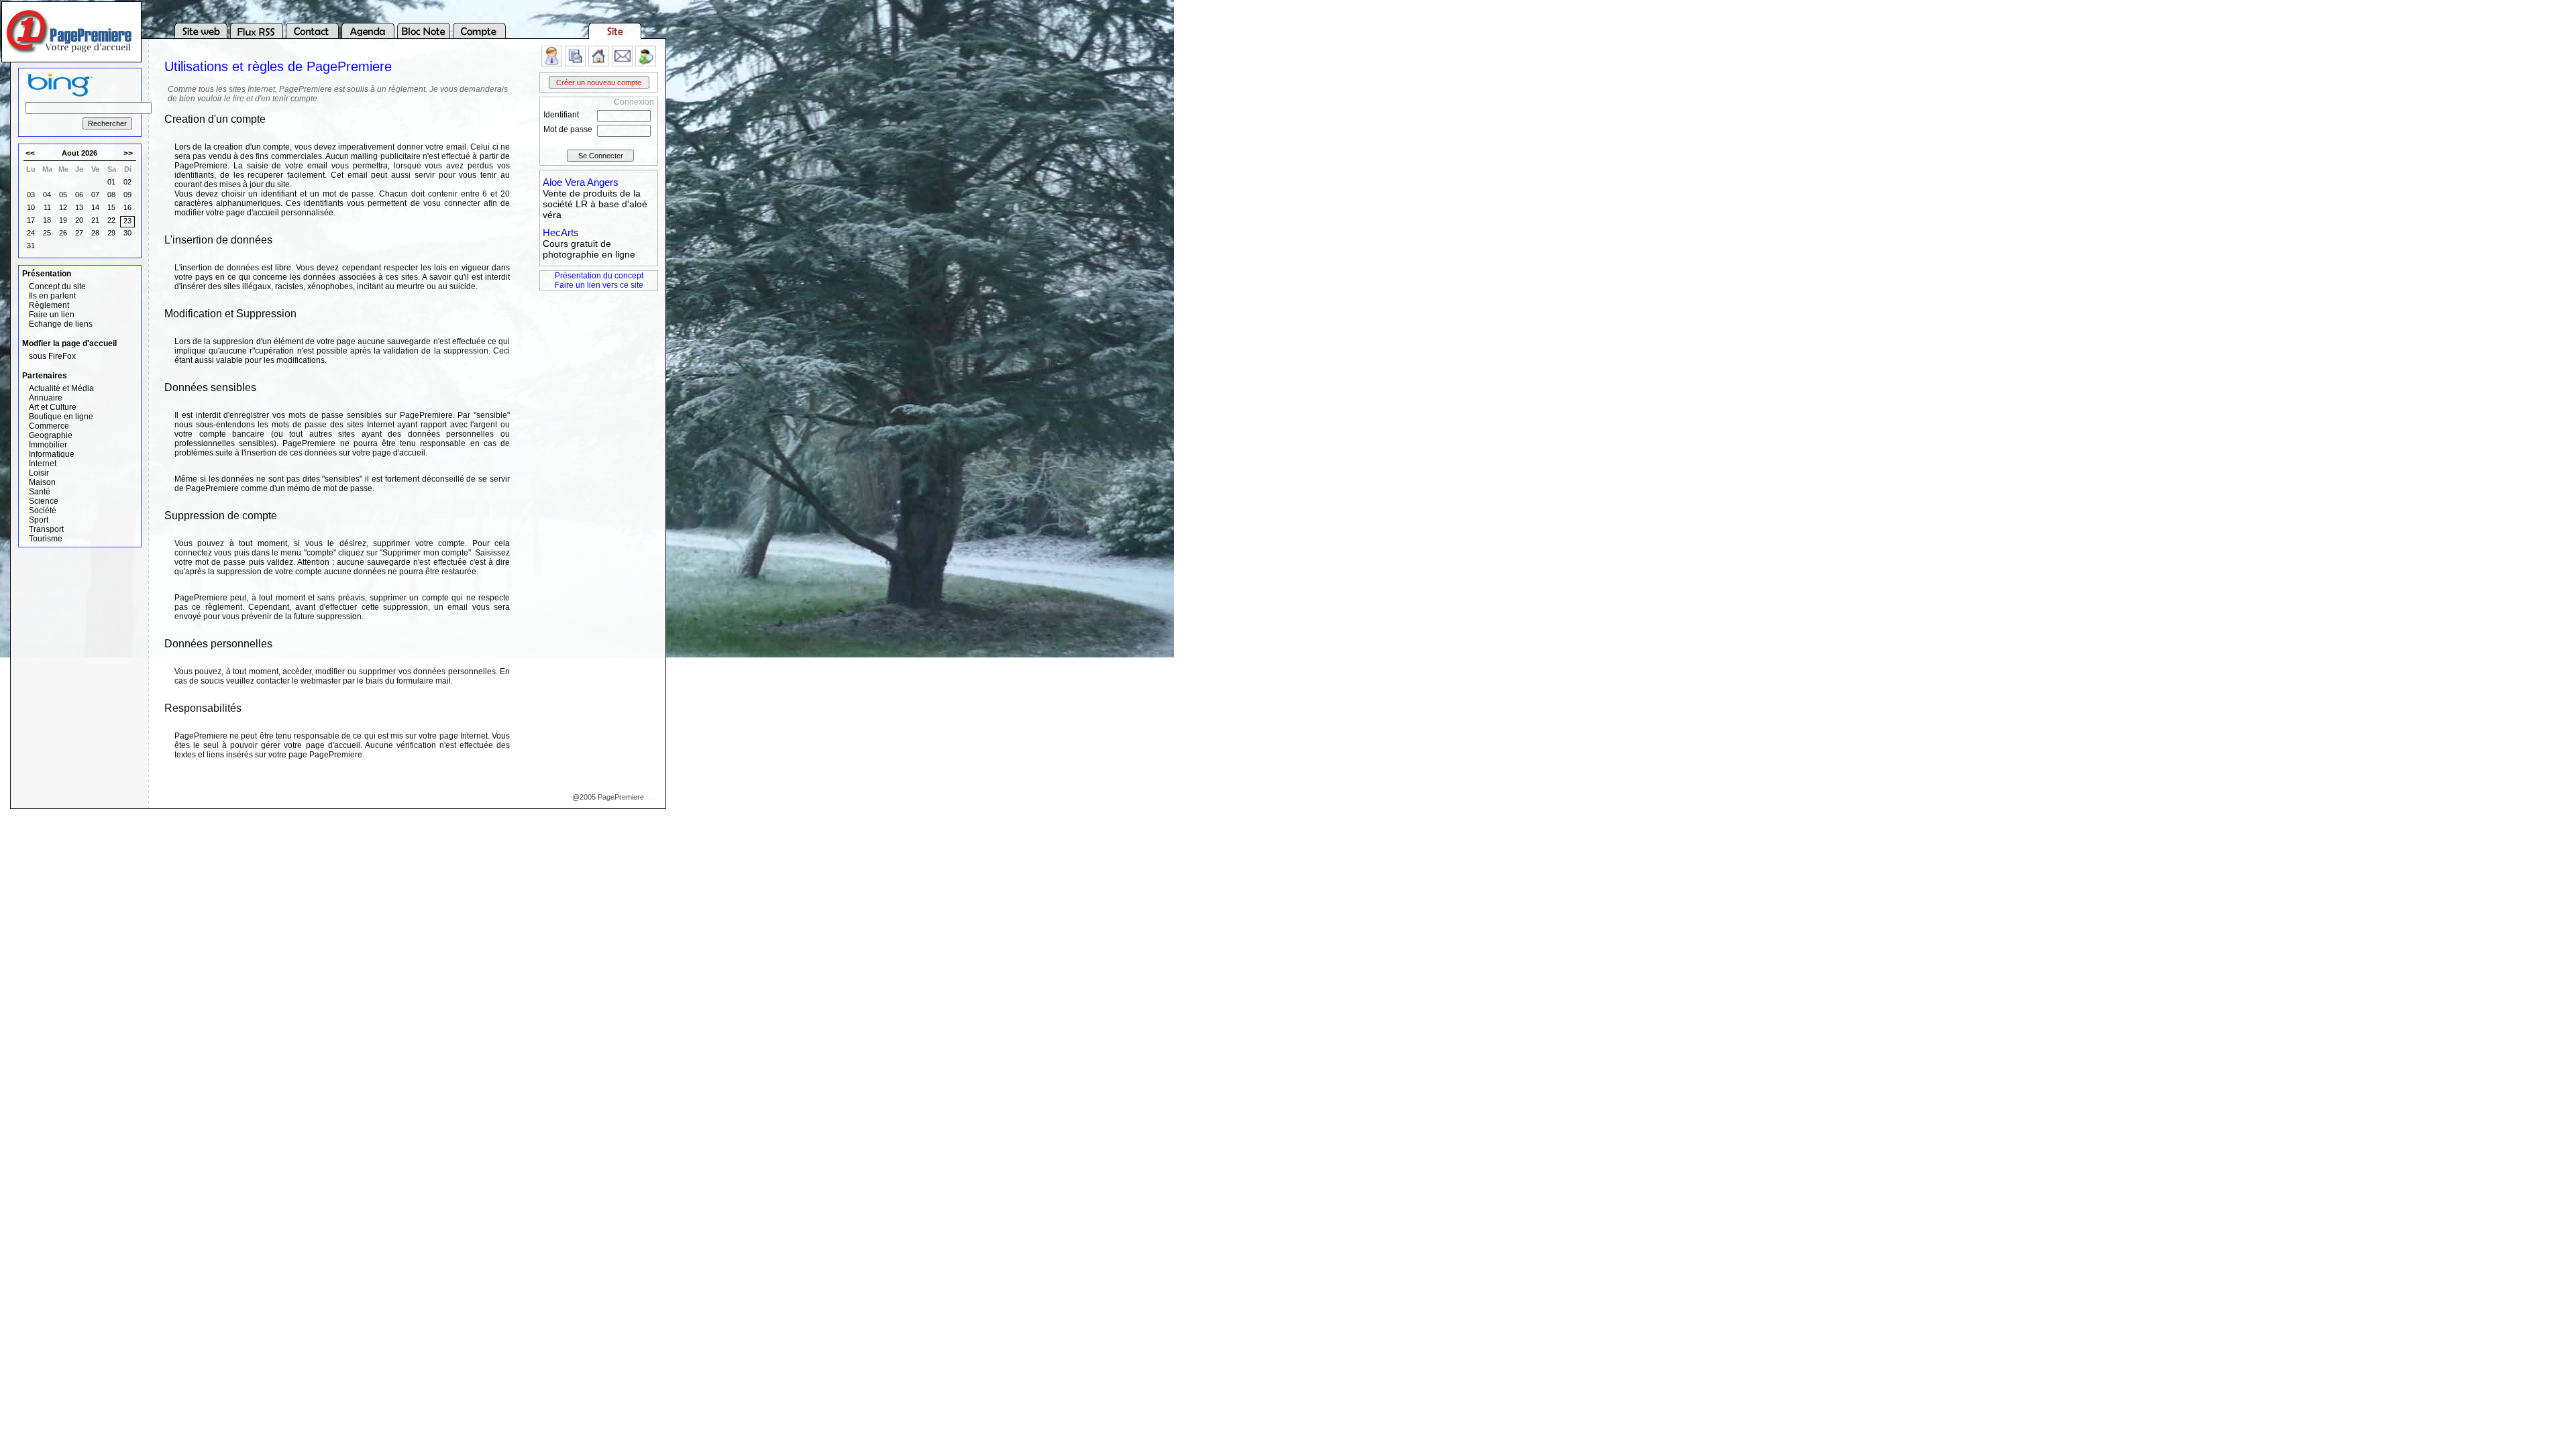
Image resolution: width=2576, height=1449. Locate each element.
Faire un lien (52, 315)
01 (111, 182)
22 (111, 220)
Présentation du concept (599, 276)
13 (79, 207)
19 (63, 220)
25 (47, 233)
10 (31, 207)
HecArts (561, 232)
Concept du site (57, 286)
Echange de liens (61, 324)
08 (111, 195)
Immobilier (48, 445)
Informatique (52, 454)
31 (31, 246)
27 (79, 233)
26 (63, 233)
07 (95, 195)
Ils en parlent (52, 296)
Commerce (49, 426)
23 (127, 221)
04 (47, 195)
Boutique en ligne (61, 417)
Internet (43, 464)
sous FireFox (52, 356)
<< (30, 154)
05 (63, 195)
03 (31, 195)
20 (79, 220)
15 (111, 207)
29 (111, 233)
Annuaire (46, 398)
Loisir (39, 473)
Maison (42, 482)
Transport (46, 529)
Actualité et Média (61, 388)
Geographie (51, 435)
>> (128, 154)
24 (31, 233)
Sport (39, 520)
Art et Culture (53, 407)
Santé (40, 492)
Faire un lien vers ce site (599, 285)
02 (127, 182)
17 (31, 220)
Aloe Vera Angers (581, 182)
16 (127, 207)
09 (127, 195)
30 (127, 233)
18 (47, 220)
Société (43, 511)
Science (44, 501)
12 (63, 207)
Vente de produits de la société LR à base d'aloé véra (595, 204)
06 (79, 195)
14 (95, 207)
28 (95, 233)
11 (47, 207)
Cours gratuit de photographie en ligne (589, 249)
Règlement (49, 305)
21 (95, 220)
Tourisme (46, 539)
